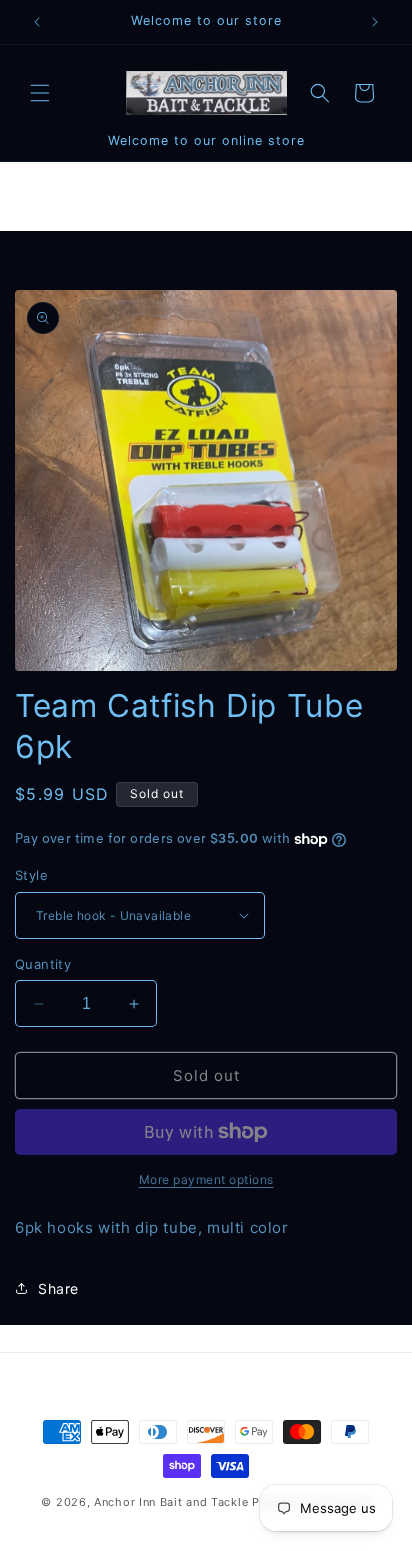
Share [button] (58, 1288)
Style (31, 875)
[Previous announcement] (37, 22)
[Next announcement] (375, 22)
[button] (40, 93)
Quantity (43, 964)
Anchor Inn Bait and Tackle (171, 1502)
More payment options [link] (206, 1179)
